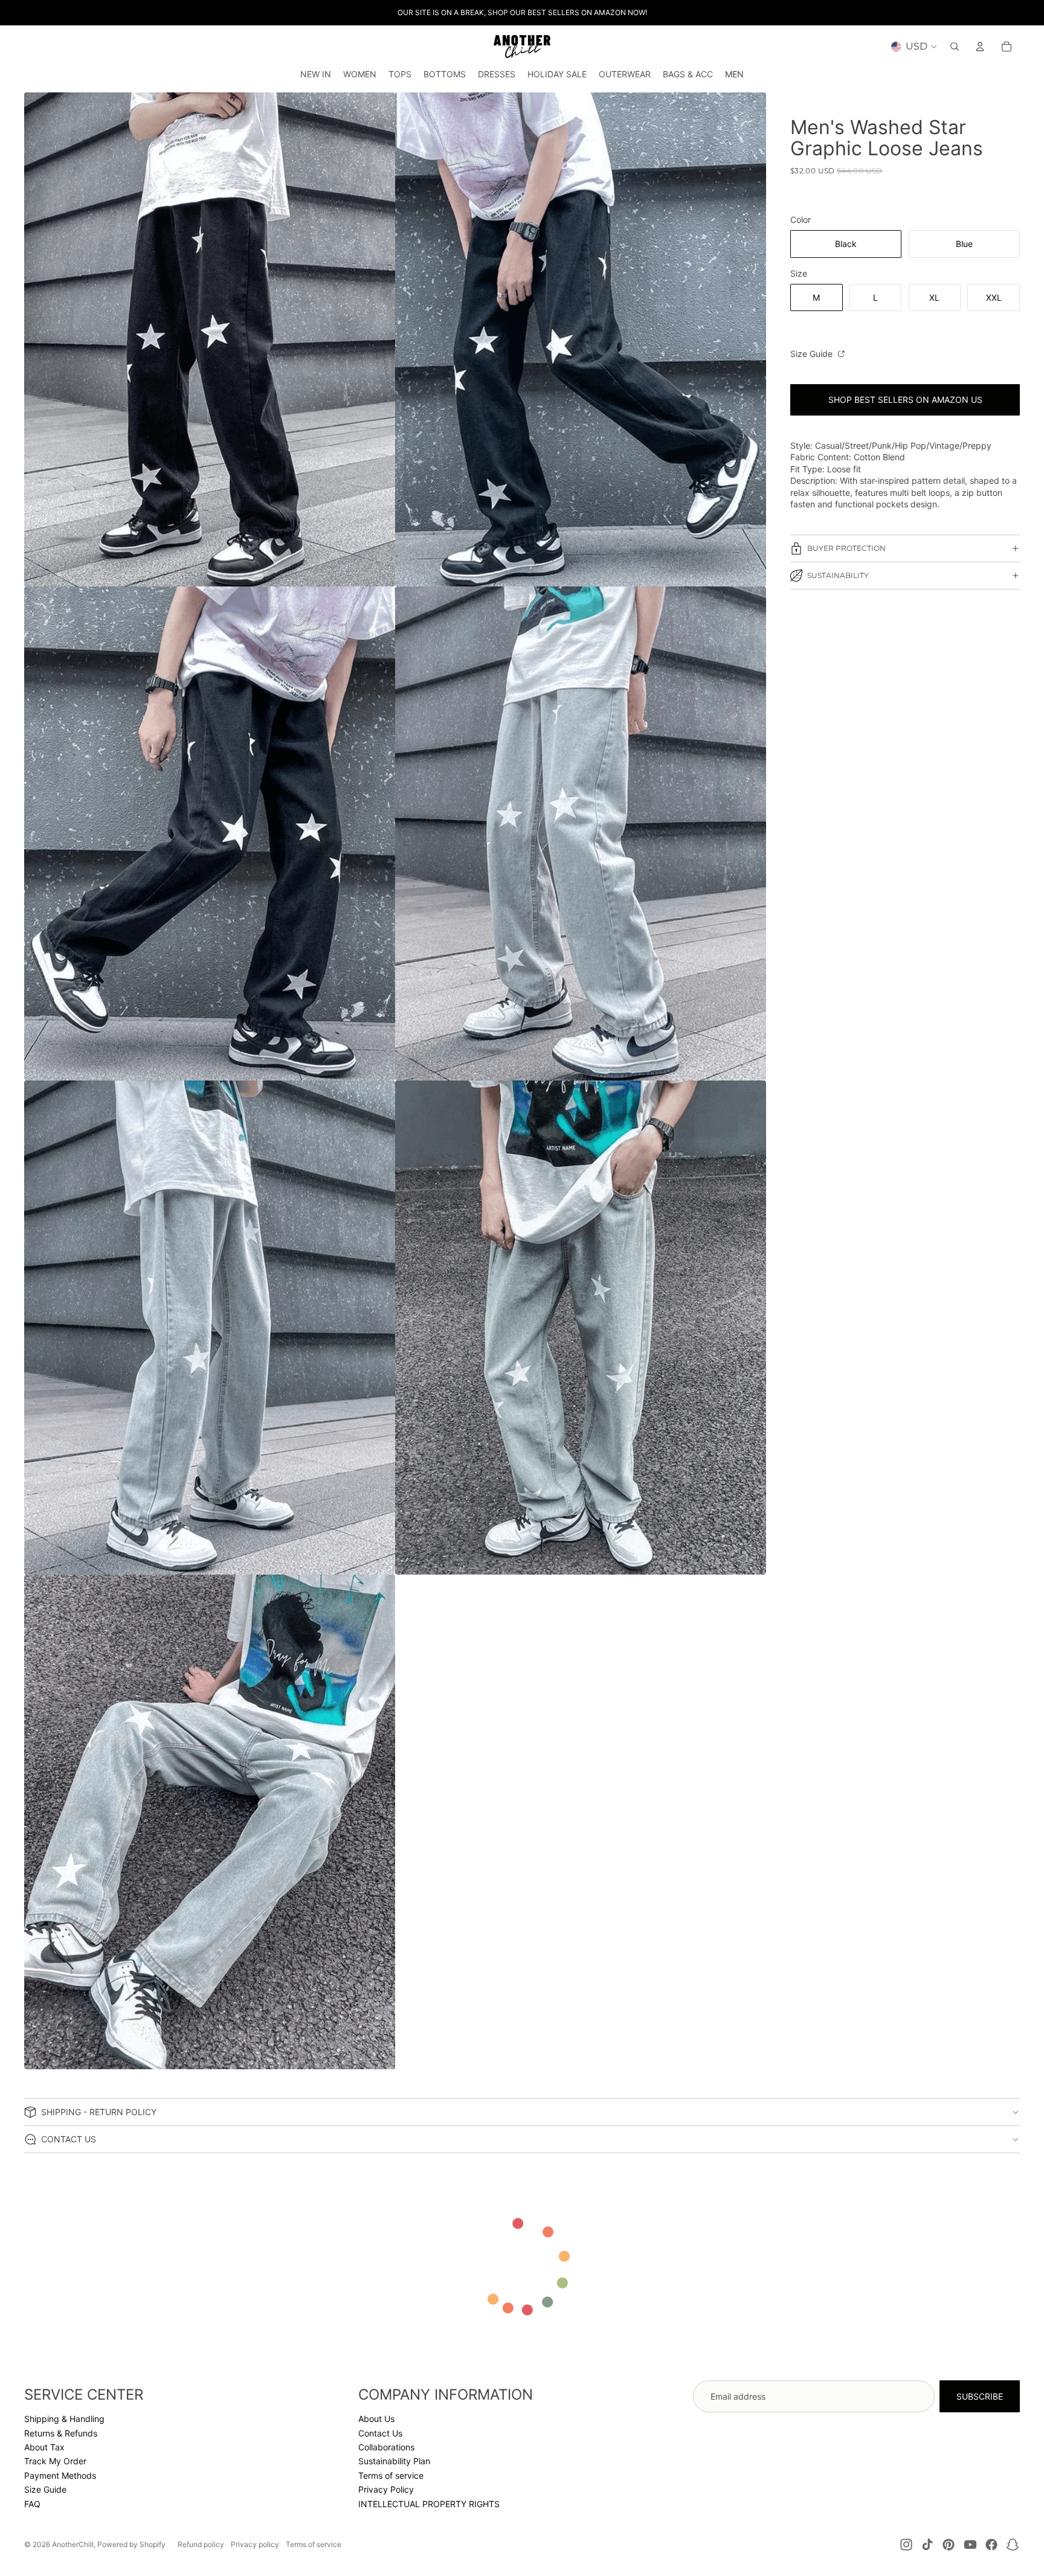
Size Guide (813, 354)
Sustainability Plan (394, 2461)
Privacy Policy (386, 2489)
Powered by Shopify (131, 2544)
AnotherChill (73, 2544)
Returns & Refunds (61, 2433)
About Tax (44, 2447)
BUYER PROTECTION (846, 548)
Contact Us (380, 2433)
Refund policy (201, 2544)
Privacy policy (255, 2544)
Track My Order (55, 2461)
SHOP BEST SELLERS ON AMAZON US (905, 400)
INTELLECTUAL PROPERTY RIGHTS (429, 2504)
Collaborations (386, 2447)
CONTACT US (69, 2139)
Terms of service (391, 2475)
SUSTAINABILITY (838, 575)
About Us (376, 2419)
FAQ (32, 2504)
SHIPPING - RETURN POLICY (99, 2112)
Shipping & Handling (64, 2419)
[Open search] (955, 47)
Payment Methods (60, 2475)
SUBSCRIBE (980, 2396)
